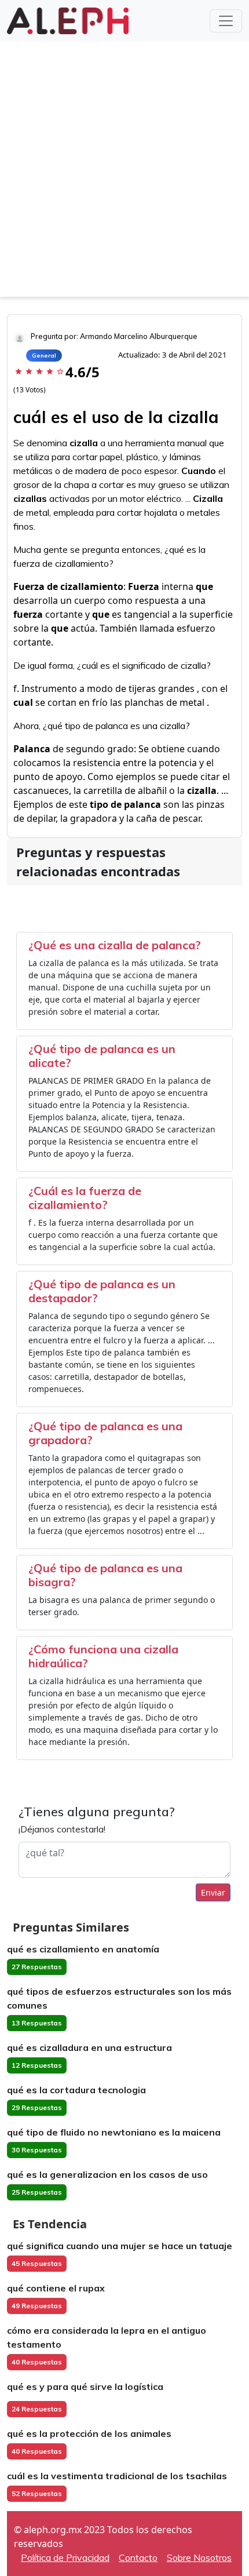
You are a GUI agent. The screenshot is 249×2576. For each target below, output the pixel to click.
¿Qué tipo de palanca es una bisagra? (105, 1575)
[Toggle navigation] (226, 21)
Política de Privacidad (65, 2557)
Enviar (213, 1892)
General (44, 356)
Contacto (138, 2557)
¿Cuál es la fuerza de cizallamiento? (85, 1198)
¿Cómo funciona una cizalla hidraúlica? (103, 1656)
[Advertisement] (124, 172)
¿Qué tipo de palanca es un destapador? (102, 1291)
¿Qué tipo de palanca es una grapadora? (105, 1433)
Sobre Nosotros (199, 2557)
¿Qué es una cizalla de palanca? (115, 945)
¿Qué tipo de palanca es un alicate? (102, 1056)
